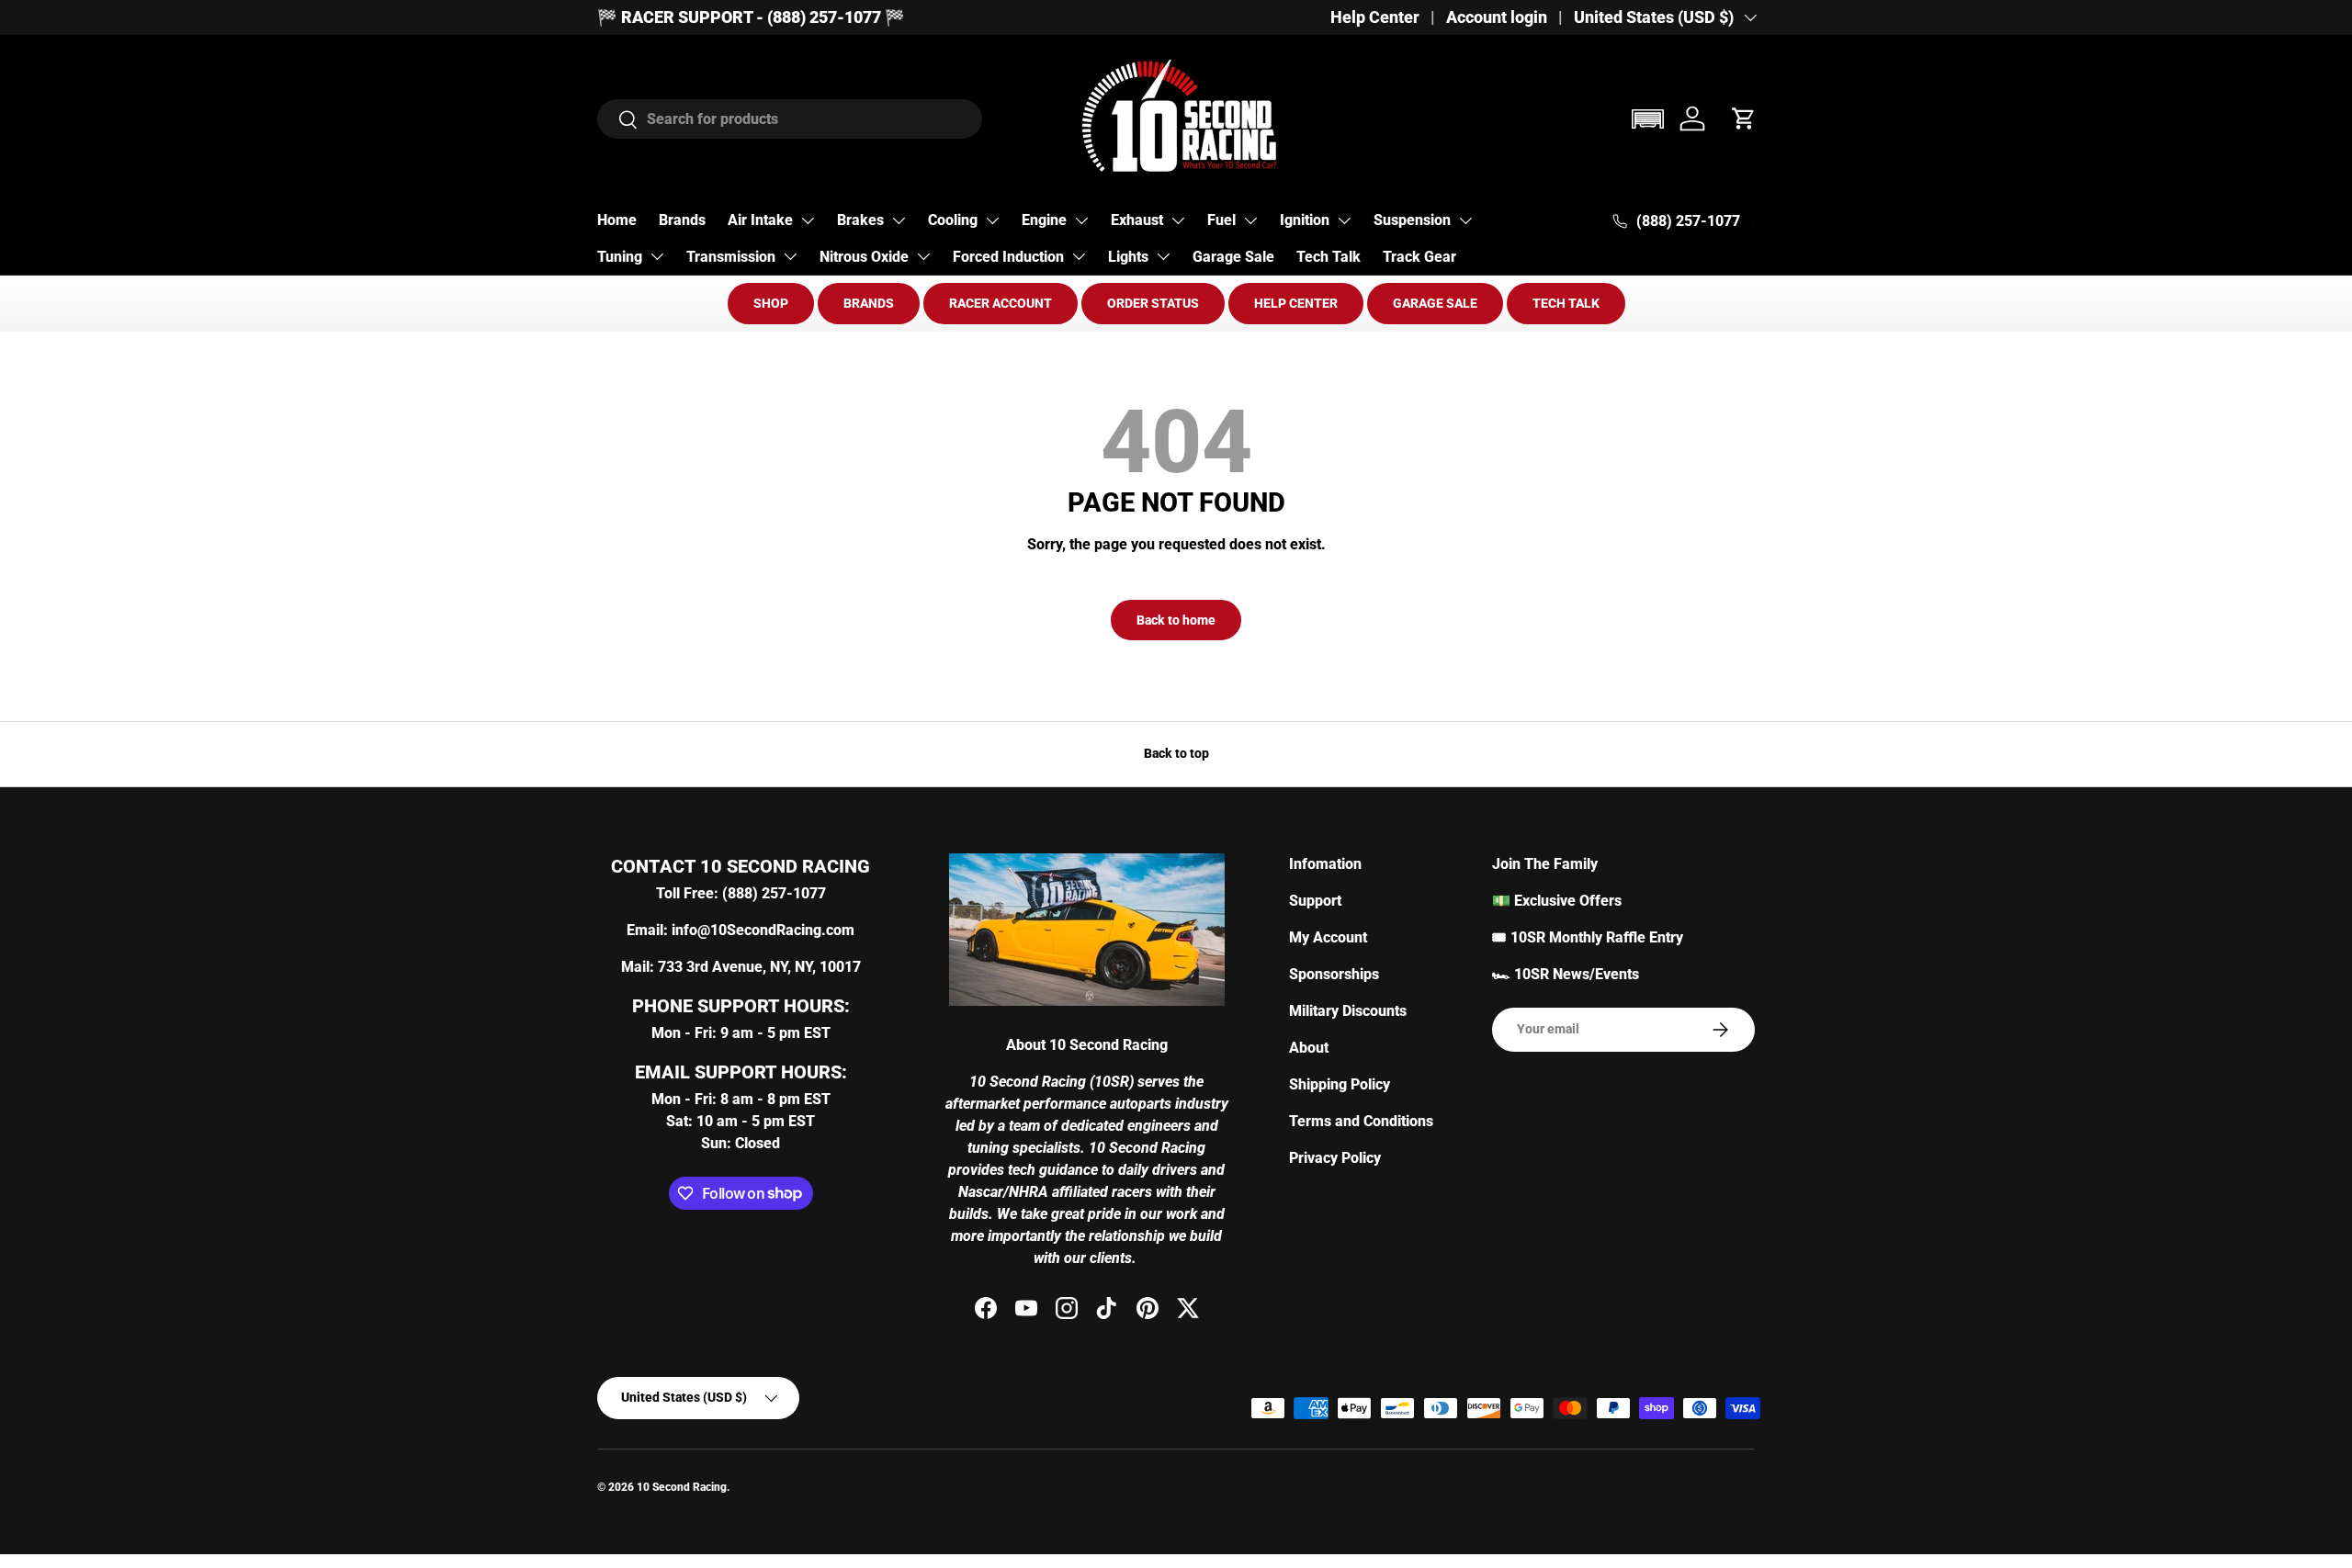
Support (1315, 901)
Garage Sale (1233, 257)
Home (617, 220)
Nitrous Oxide (864, 257)
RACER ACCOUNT (1001, 303)
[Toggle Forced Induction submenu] (1079, 256)
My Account (1328, 937)
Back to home (1176, 620)
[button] (1647, 119)
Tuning (620, 257)
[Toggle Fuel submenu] (1250, 220)
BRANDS (869, 303)
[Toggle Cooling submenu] (992, 220)
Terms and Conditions (1361, 1121)
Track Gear (1419, 257)
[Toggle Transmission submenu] (790, 256)
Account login (1497, 17)
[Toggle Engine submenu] (1081, 220)
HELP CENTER (1296, 303)
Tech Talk (1329, 257)
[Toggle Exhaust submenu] (1178, 220)
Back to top (1176, 753)
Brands (682, 220)
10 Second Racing (682, 1487)
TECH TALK (1566, 303)
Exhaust (1137, 220)
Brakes (860, 220)
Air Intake (760, 220)
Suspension (1412, 220)
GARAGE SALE (1435, 303)
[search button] (618, 121)
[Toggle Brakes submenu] (899, 220)
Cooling (953, 220)
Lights (1128, 257)
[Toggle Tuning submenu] (657, 256)
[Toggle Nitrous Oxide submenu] (923, 256)
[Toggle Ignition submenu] (1344, 220)
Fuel (1221, 220)
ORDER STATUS (1153, 303)
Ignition (1305, 220)
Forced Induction (1008, 257)
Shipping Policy (1340, 1084)
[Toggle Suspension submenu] (1465, 220)
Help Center (1375, 17)
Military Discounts (1348, 1011)
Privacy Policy (1335, 1158)
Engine (1044, 220)
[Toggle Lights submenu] (1163, 256)
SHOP (771, 303)
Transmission (731, 257)
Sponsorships (1334, 974)
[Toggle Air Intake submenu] (808, 220)
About (1309, 1048)
